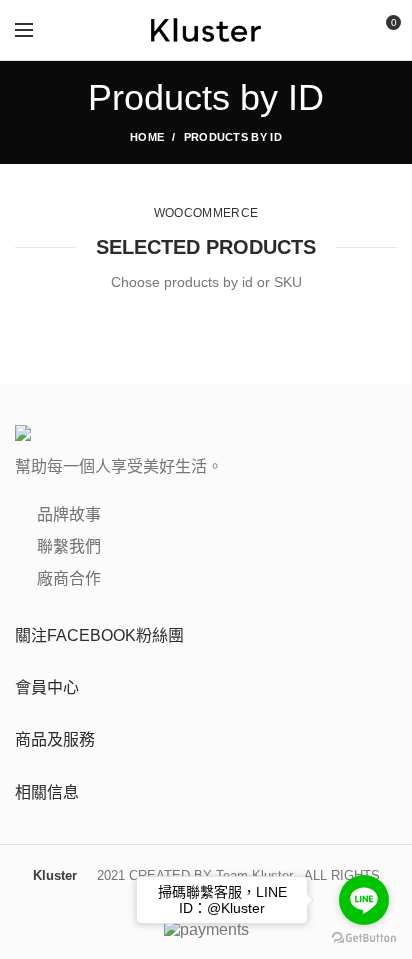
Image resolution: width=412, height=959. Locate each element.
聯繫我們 (67, 546)
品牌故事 (67, 514)
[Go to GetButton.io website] (364, 938)
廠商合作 (67, 578)
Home (147, 137)
